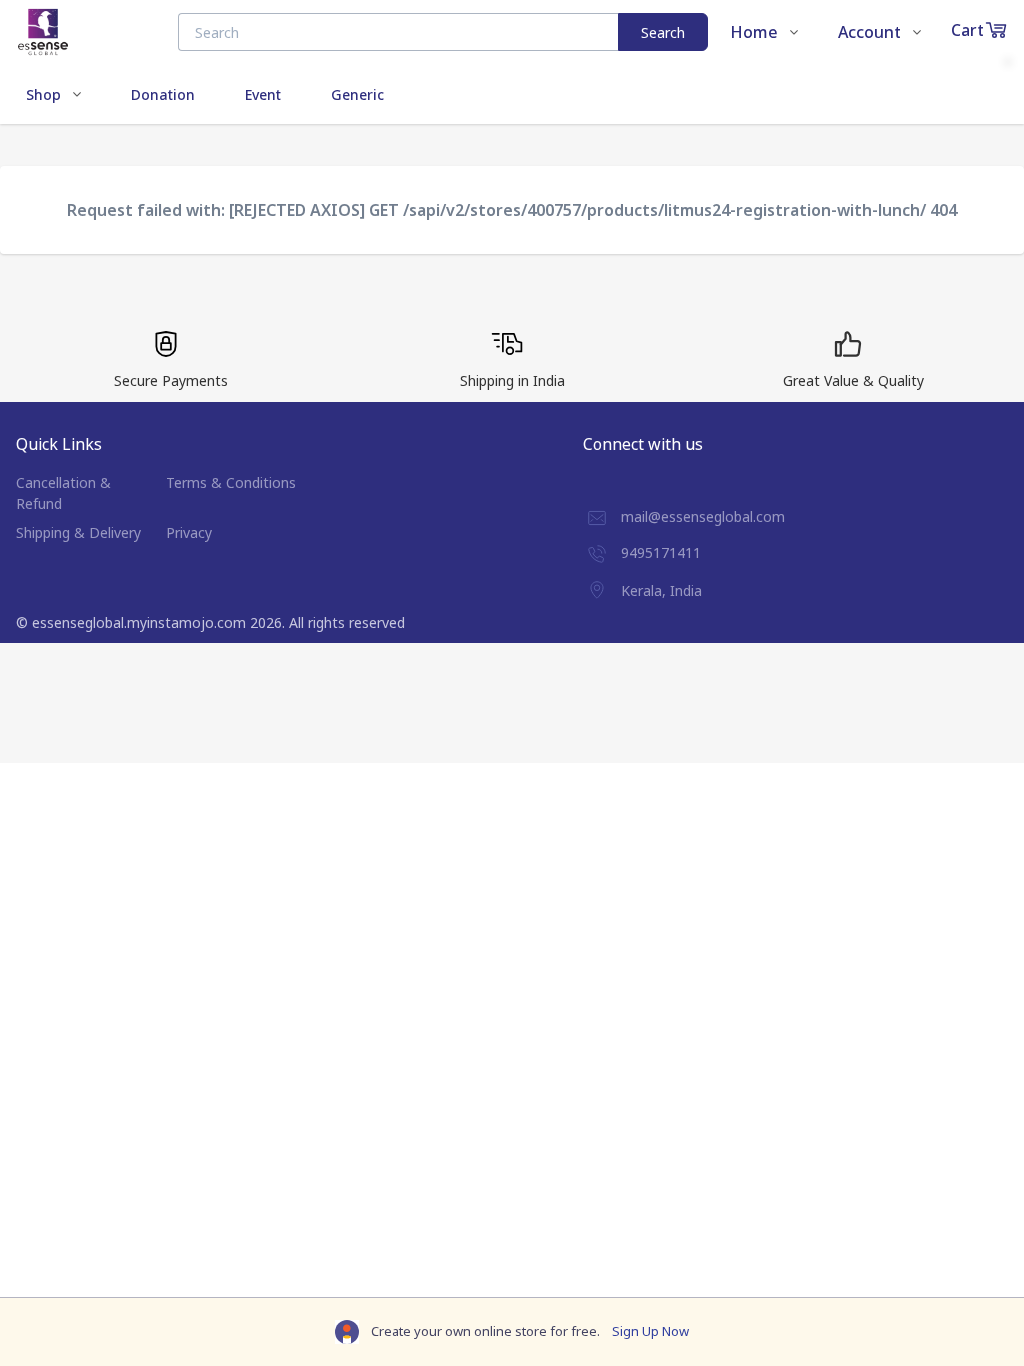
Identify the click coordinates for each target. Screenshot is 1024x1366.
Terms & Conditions (231, 482)
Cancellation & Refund (63, 493)
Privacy (189, 532)
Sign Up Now (650, 1331)
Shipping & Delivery (78, 532)
